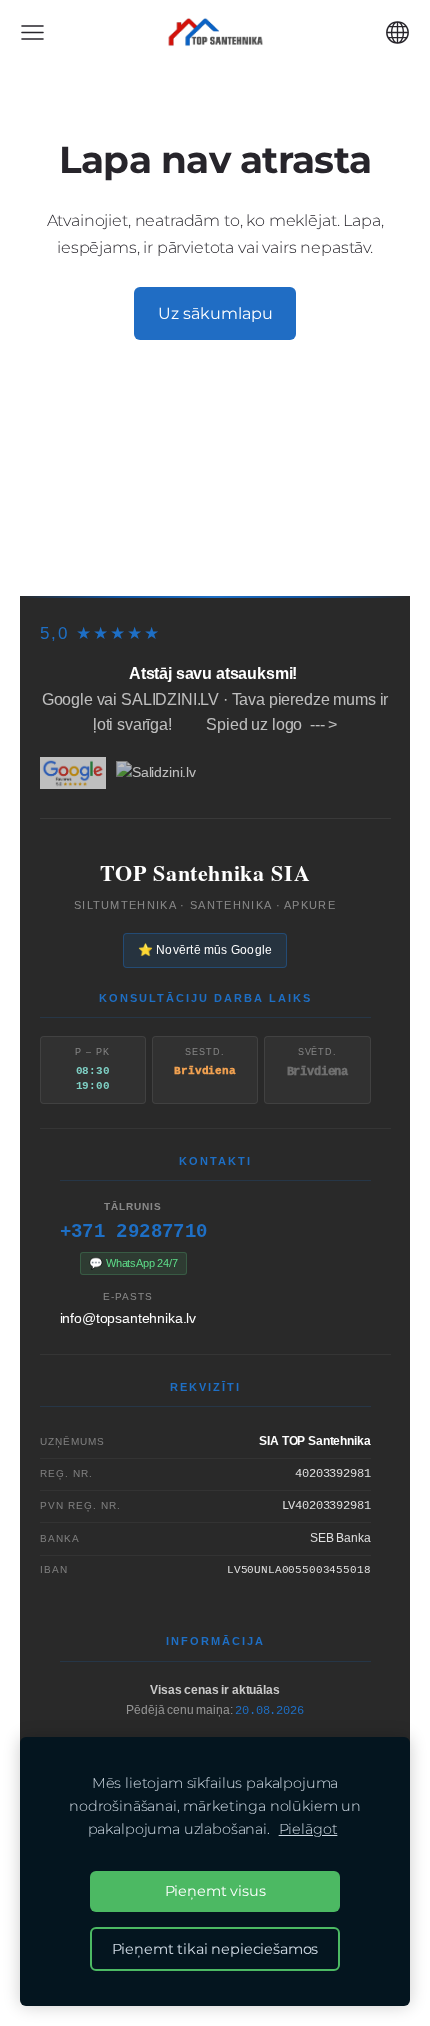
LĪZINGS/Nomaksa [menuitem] (131, 483)
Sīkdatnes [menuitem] (215, 554)
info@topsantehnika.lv (128, 1318)
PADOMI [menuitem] (84, 518)
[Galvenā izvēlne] (32, 32)
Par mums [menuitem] (189, 518)
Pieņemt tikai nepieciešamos (215, 1949)
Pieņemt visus (215, 1891)
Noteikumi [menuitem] (308, 518)
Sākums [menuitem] (98, 448)
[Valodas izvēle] (397, 32)
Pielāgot (308, 1829)
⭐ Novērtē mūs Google (205, 950)
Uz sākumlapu (215, 313)
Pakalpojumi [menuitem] (292, 483)
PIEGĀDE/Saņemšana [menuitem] (251, 448)
